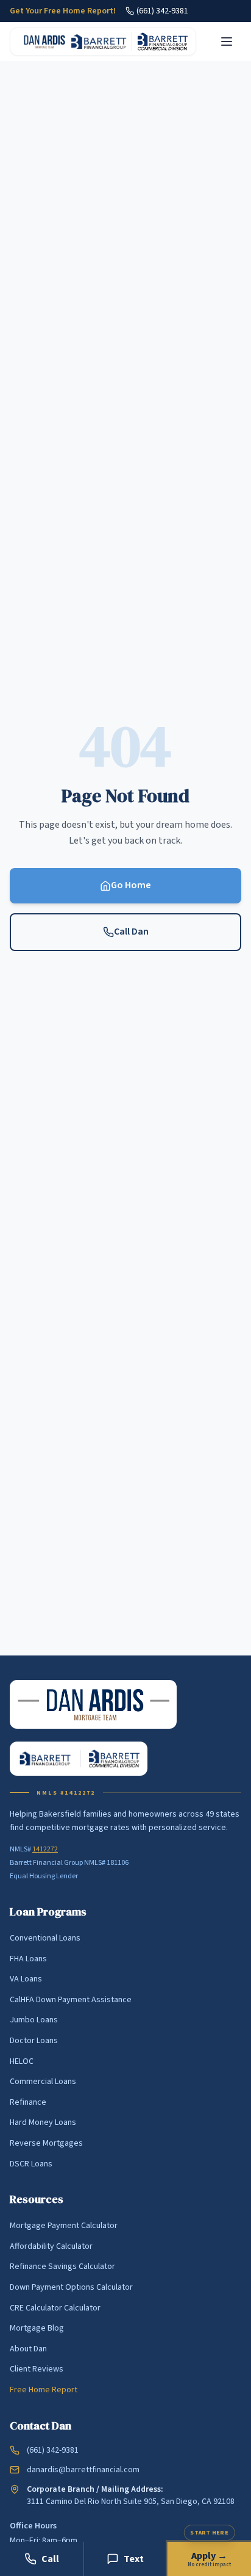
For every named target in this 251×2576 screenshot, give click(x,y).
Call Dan (131, 932)
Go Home (131, 885)
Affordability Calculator (51, 2246)
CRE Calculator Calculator (55, 2308)
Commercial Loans (43, 2082)
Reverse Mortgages (46, 2143)
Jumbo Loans (34, 2020)
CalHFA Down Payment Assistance (71, 2000)
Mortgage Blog (37, 2328)
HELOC (22, 2061)
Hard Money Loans (43, 2122)
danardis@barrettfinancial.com (83, 2470)
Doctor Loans (34, 2041)
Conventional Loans (45, 1938)
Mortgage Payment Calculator (64, 2226)
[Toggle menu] (227, 42)
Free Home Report (44, 2390)
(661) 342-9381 (162, 11)
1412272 (45, 1849)
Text (134, 2559)
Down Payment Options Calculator (71, 2287)
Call (50, 2559)
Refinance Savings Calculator (62, 2267)
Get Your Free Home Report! (63, 11)
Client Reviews (37, 2369)
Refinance (28, 2102)
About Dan (28, 2349)
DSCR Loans (31, 2164)
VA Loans (26, 1979)
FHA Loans (28, 1959)
